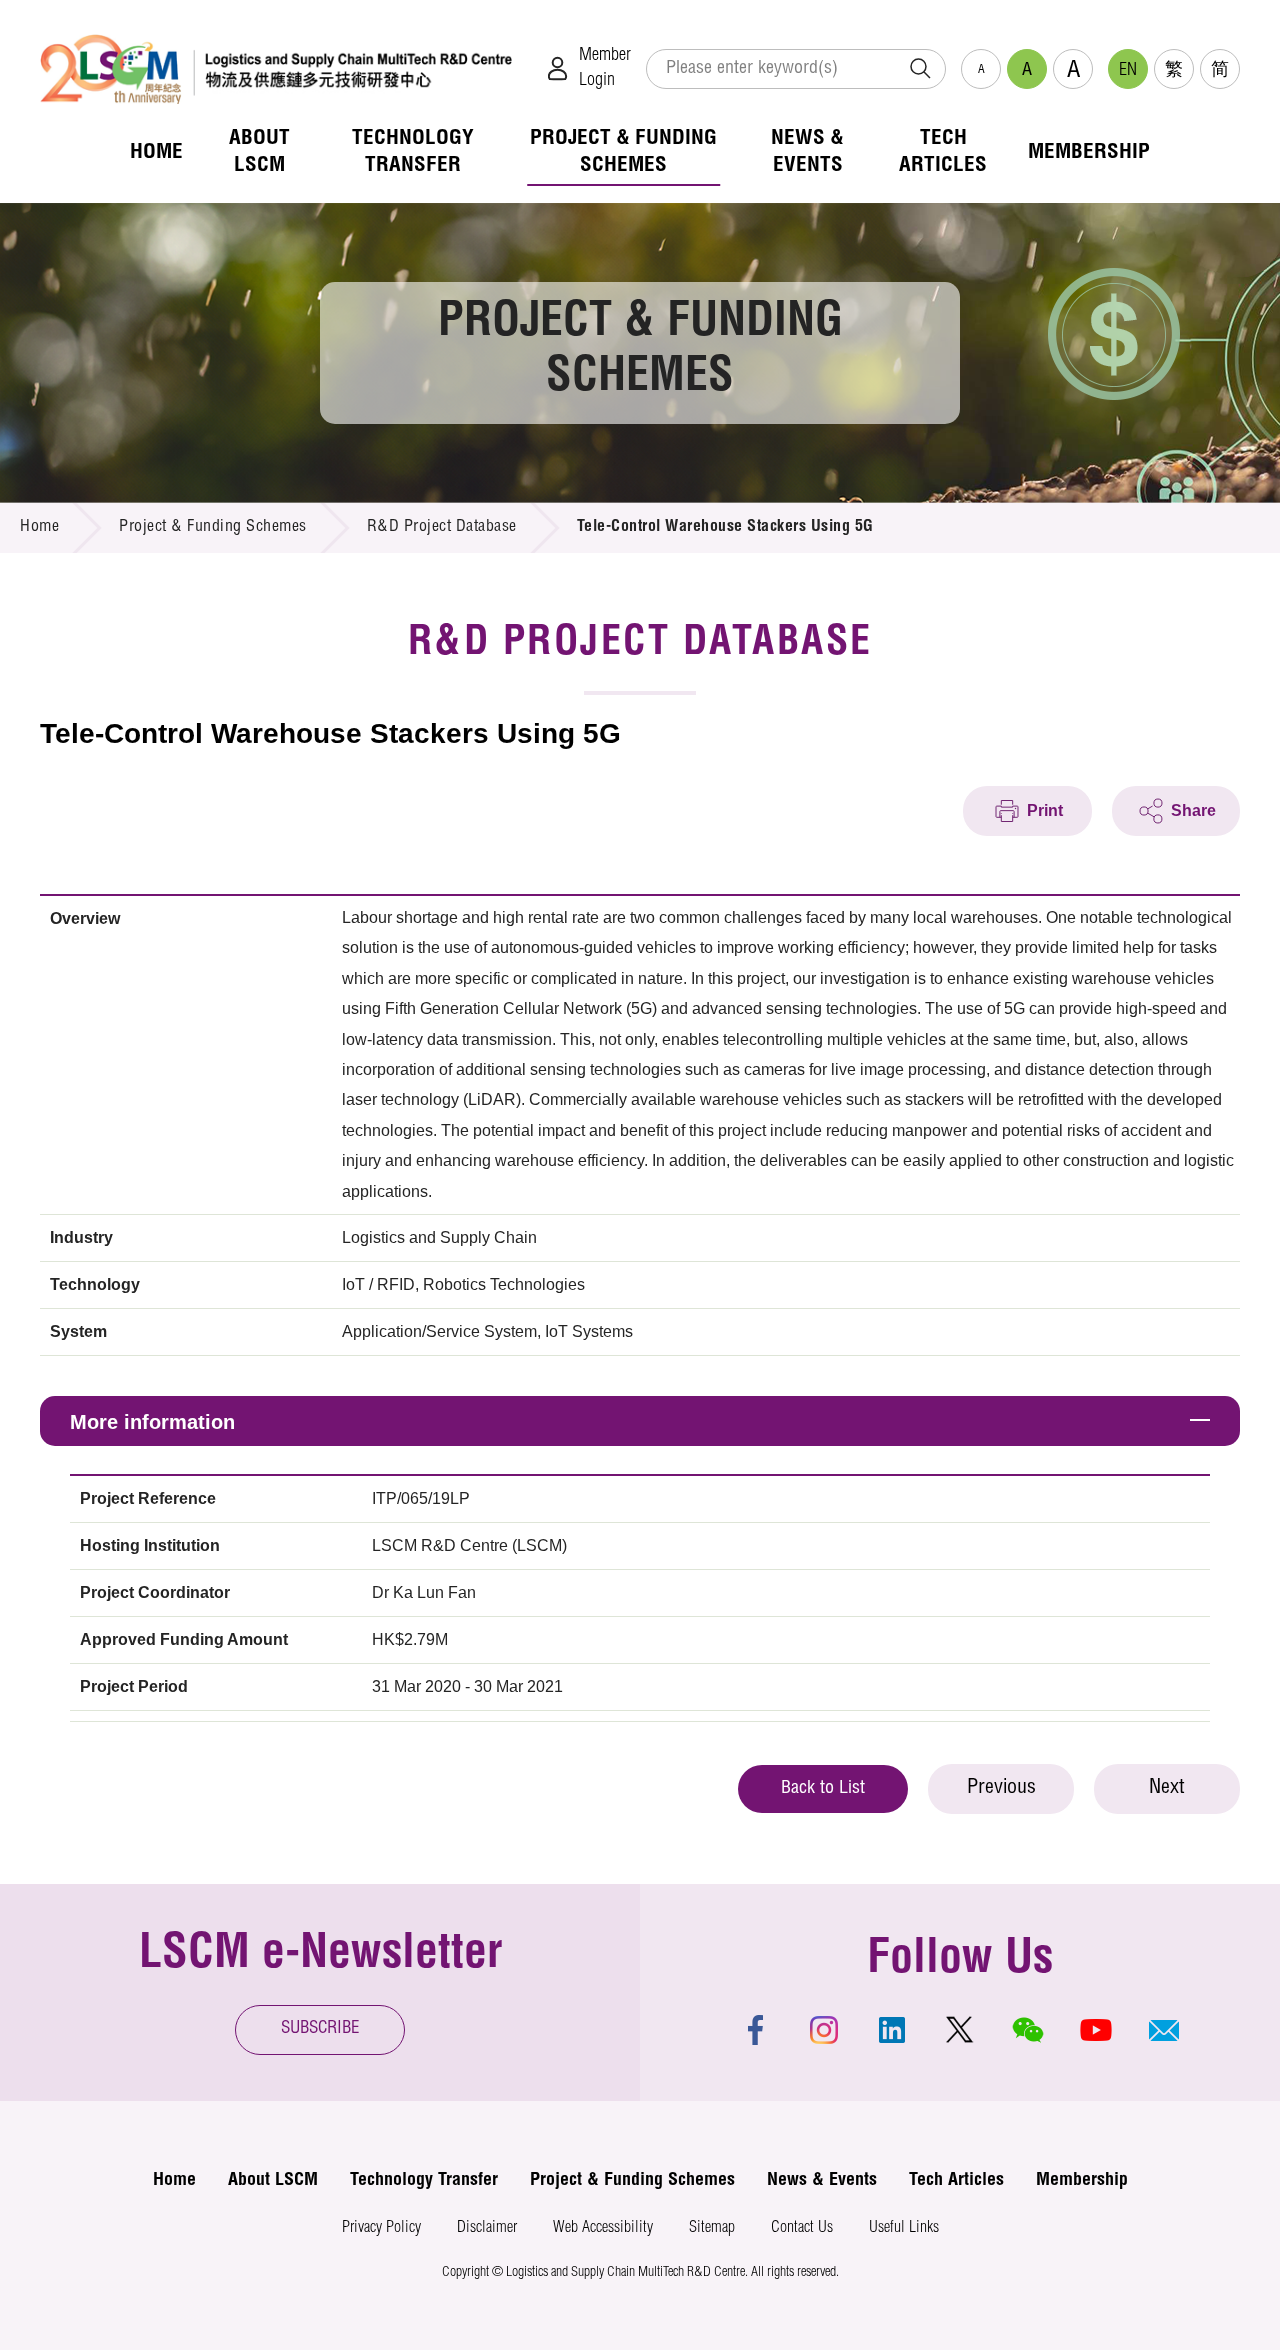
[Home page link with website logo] (276, 68)
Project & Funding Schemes (213, 528)
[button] (1164, 2030)
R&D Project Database (442, 528)
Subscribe (320, 2029)
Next (1167, 1789)
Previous (1001, 1789)
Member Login (605, 68)
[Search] (920, 69)
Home (39, 528)
